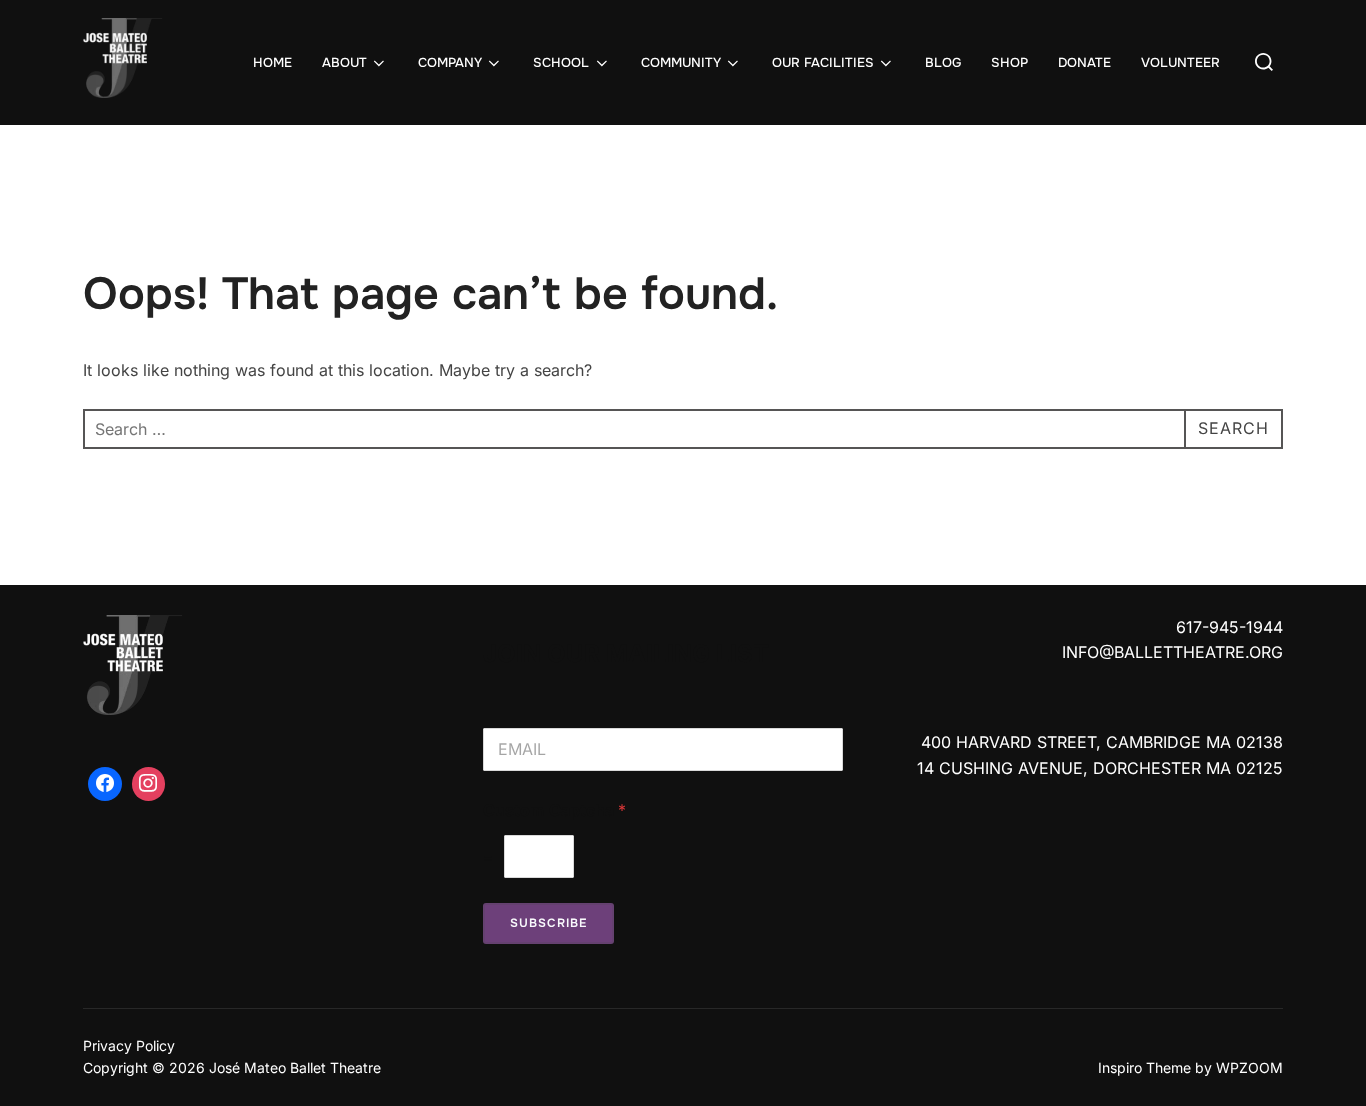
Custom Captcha (554, 810)
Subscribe (548, 923)
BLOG (943, 62)
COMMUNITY (681, 62)
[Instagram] (149, 784)
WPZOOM (1249, 1067)
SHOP (1009, 62)
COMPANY (450, 62)
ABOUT (344, 62)
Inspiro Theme (1144, 1067)
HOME (272, 62)
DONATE (1084, 62)
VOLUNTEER (1180, 62)
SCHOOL (561, 62)
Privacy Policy (129, 1045)
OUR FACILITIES (823, 62)
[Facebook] (105, 784)
